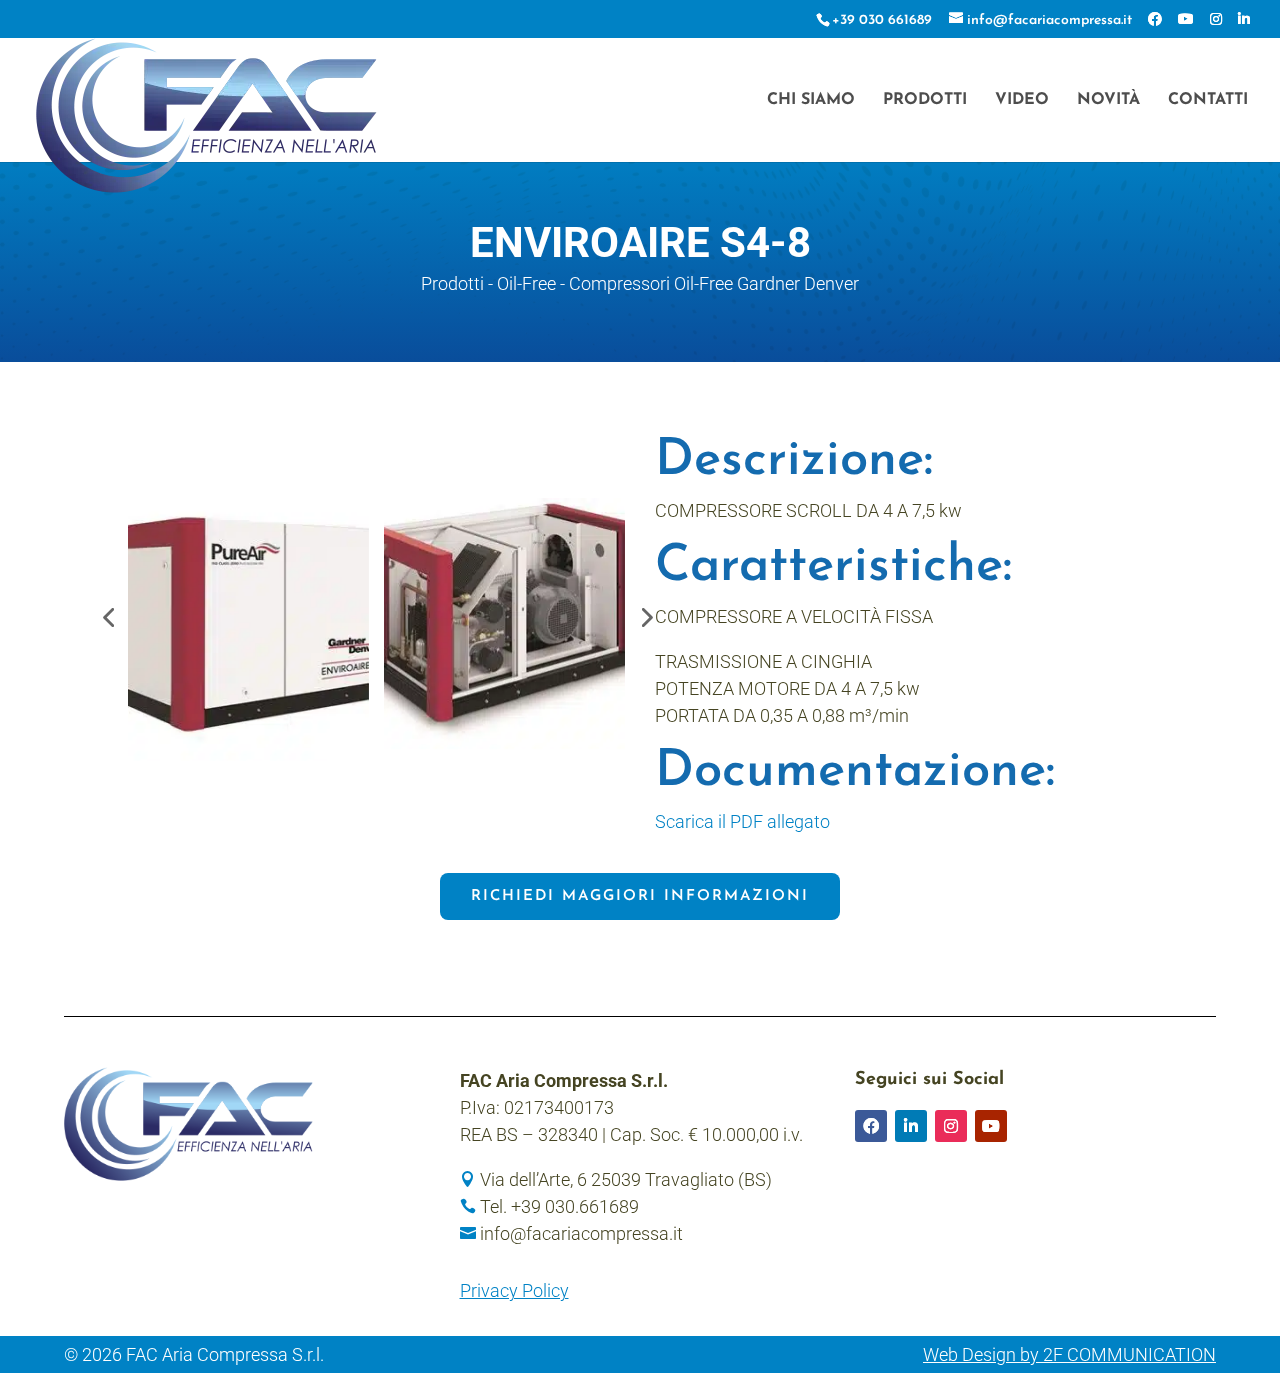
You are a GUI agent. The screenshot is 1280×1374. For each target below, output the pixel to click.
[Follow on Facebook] (871, 1126)
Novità (1108, 100)
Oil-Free (526, 283)
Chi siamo (811, 100)
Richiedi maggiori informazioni (640, 896)
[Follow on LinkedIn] (911, 1126)
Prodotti (925, 100)
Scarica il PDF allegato (742, 821)
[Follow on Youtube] (991, 1126)
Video (1022, 100)
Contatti (1208, 100)
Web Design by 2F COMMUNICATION (1069, 1354)
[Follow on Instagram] (951, 1126)
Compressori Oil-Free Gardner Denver (714, 283)
